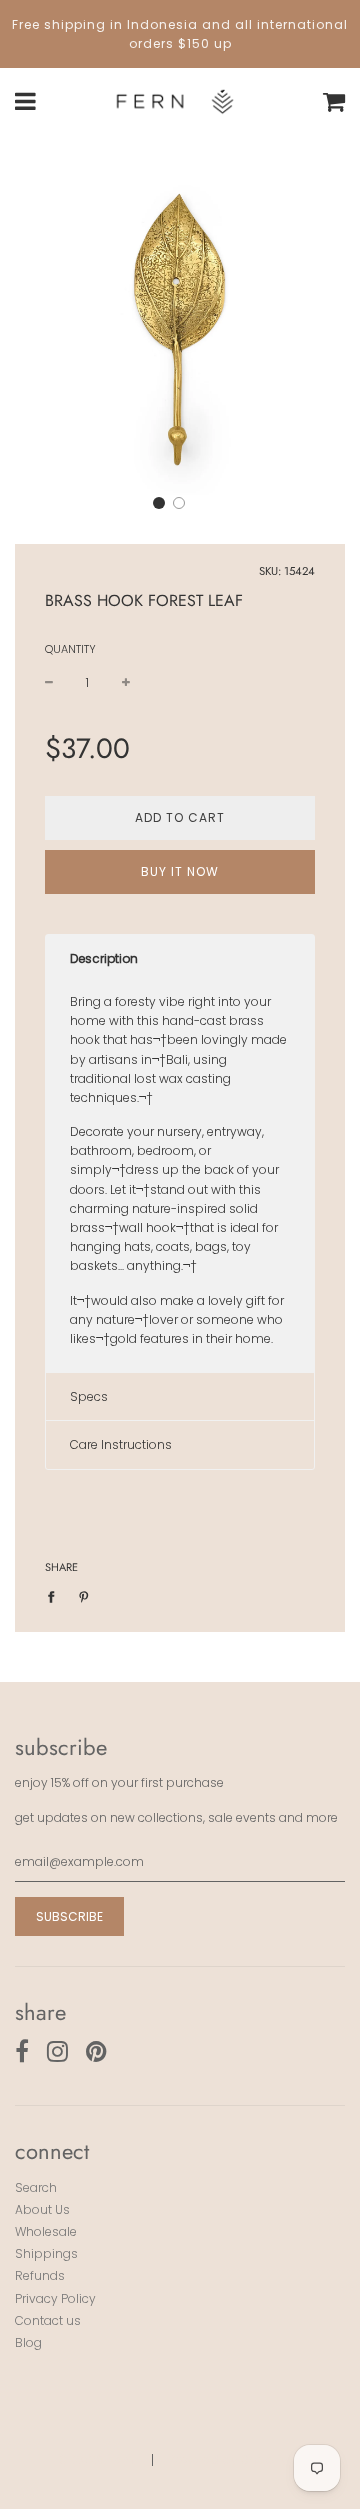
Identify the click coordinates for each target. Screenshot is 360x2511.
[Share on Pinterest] (84, 1595)
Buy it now (180, 871)
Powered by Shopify (228, 2459)
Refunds (40, 2275)
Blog (28, 2342)
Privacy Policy (55, 2298)
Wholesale (46, 2231)
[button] (159, 503)
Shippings (46, 2253)
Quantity (70, 649)
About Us (42, 2209)
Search (36, 2187)
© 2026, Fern (96, 2459)
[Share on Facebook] (55, 1595)
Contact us (48, 2320)
